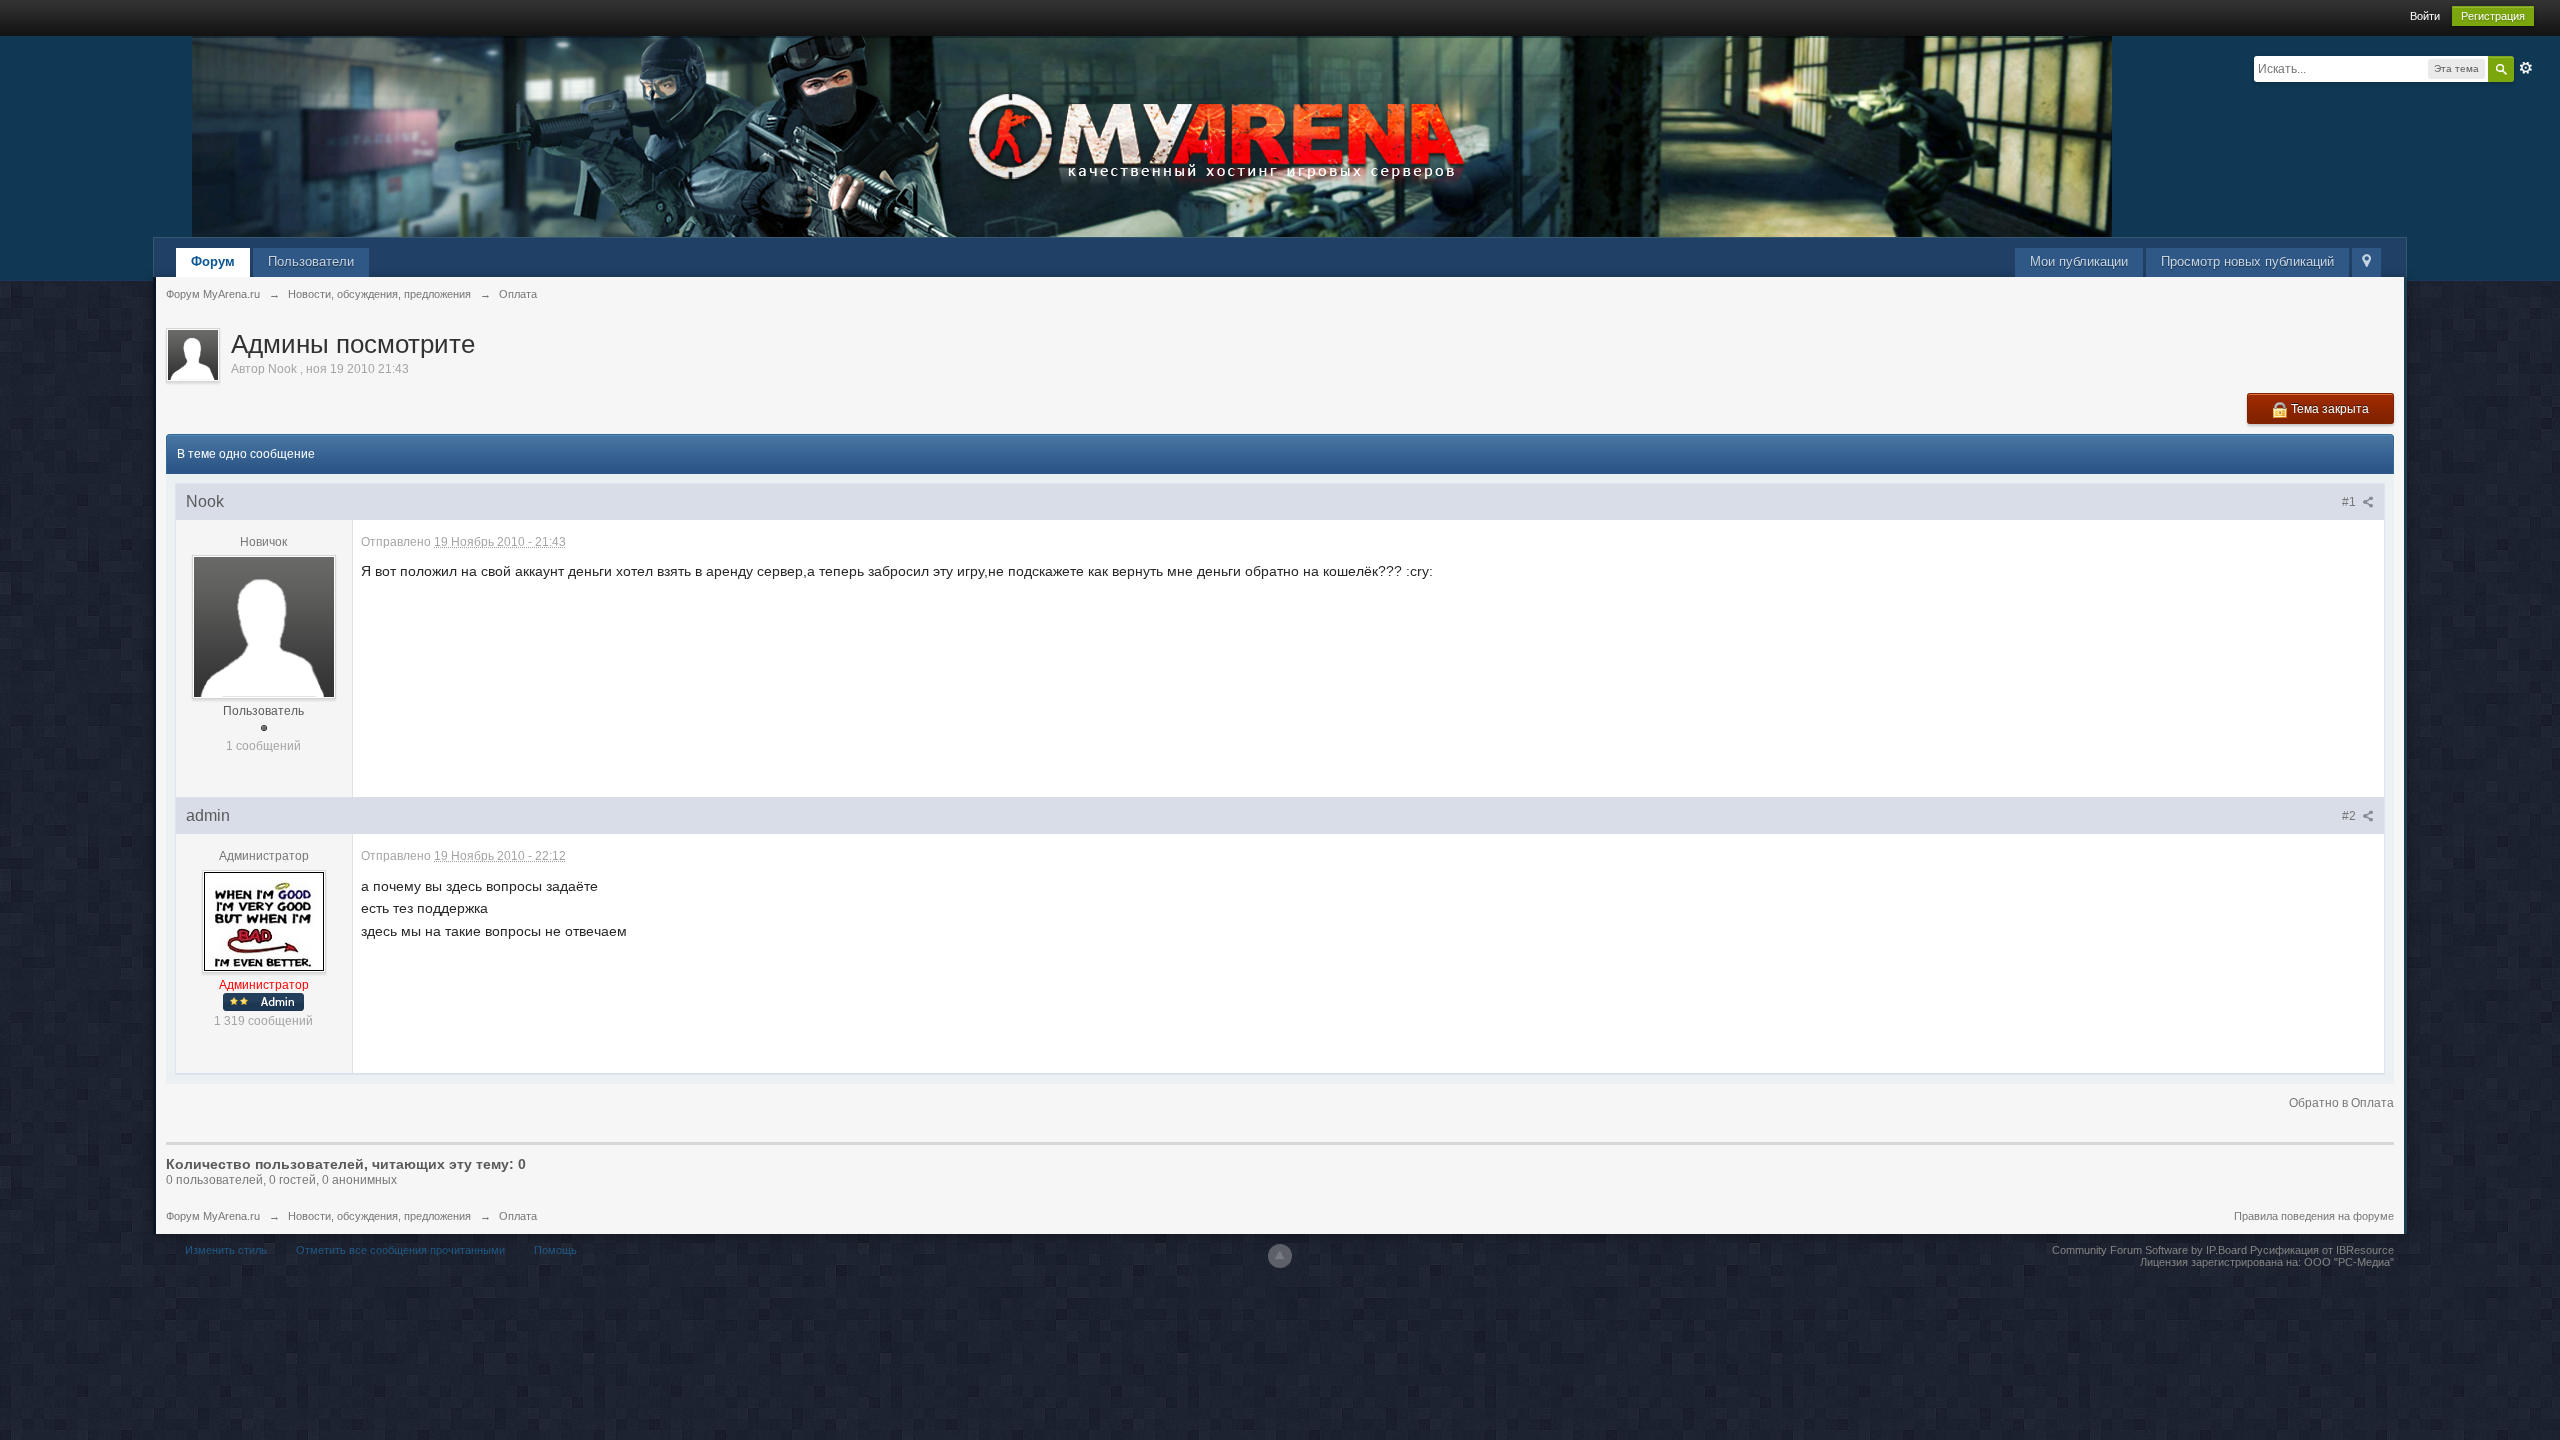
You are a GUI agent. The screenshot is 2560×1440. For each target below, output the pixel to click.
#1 (2350, 502)
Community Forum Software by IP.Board (2149, 1250)
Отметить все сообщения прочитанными (400, 1250)
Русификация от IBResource (2320, 1250)
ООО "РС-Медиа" (2349, 1262)
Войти (2425, 16)
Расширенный (2526, 68)
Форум (213, 261)
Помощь (555, 1250)
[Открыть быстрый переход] (2366, 262)
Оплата (518, 1216)
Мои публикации (2079, 261)
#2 (2350, 816)
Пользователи (311, 261)
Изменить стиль (226, 1250)
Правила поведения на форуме (2314, 1216)
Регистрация (2493, 16)
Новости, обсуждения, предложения (379, 1216)
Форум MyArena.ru (213, 1216)
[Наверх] (1280, 1256)
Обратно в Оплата (2341, 1103)
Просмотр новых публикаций (2247, 261)
